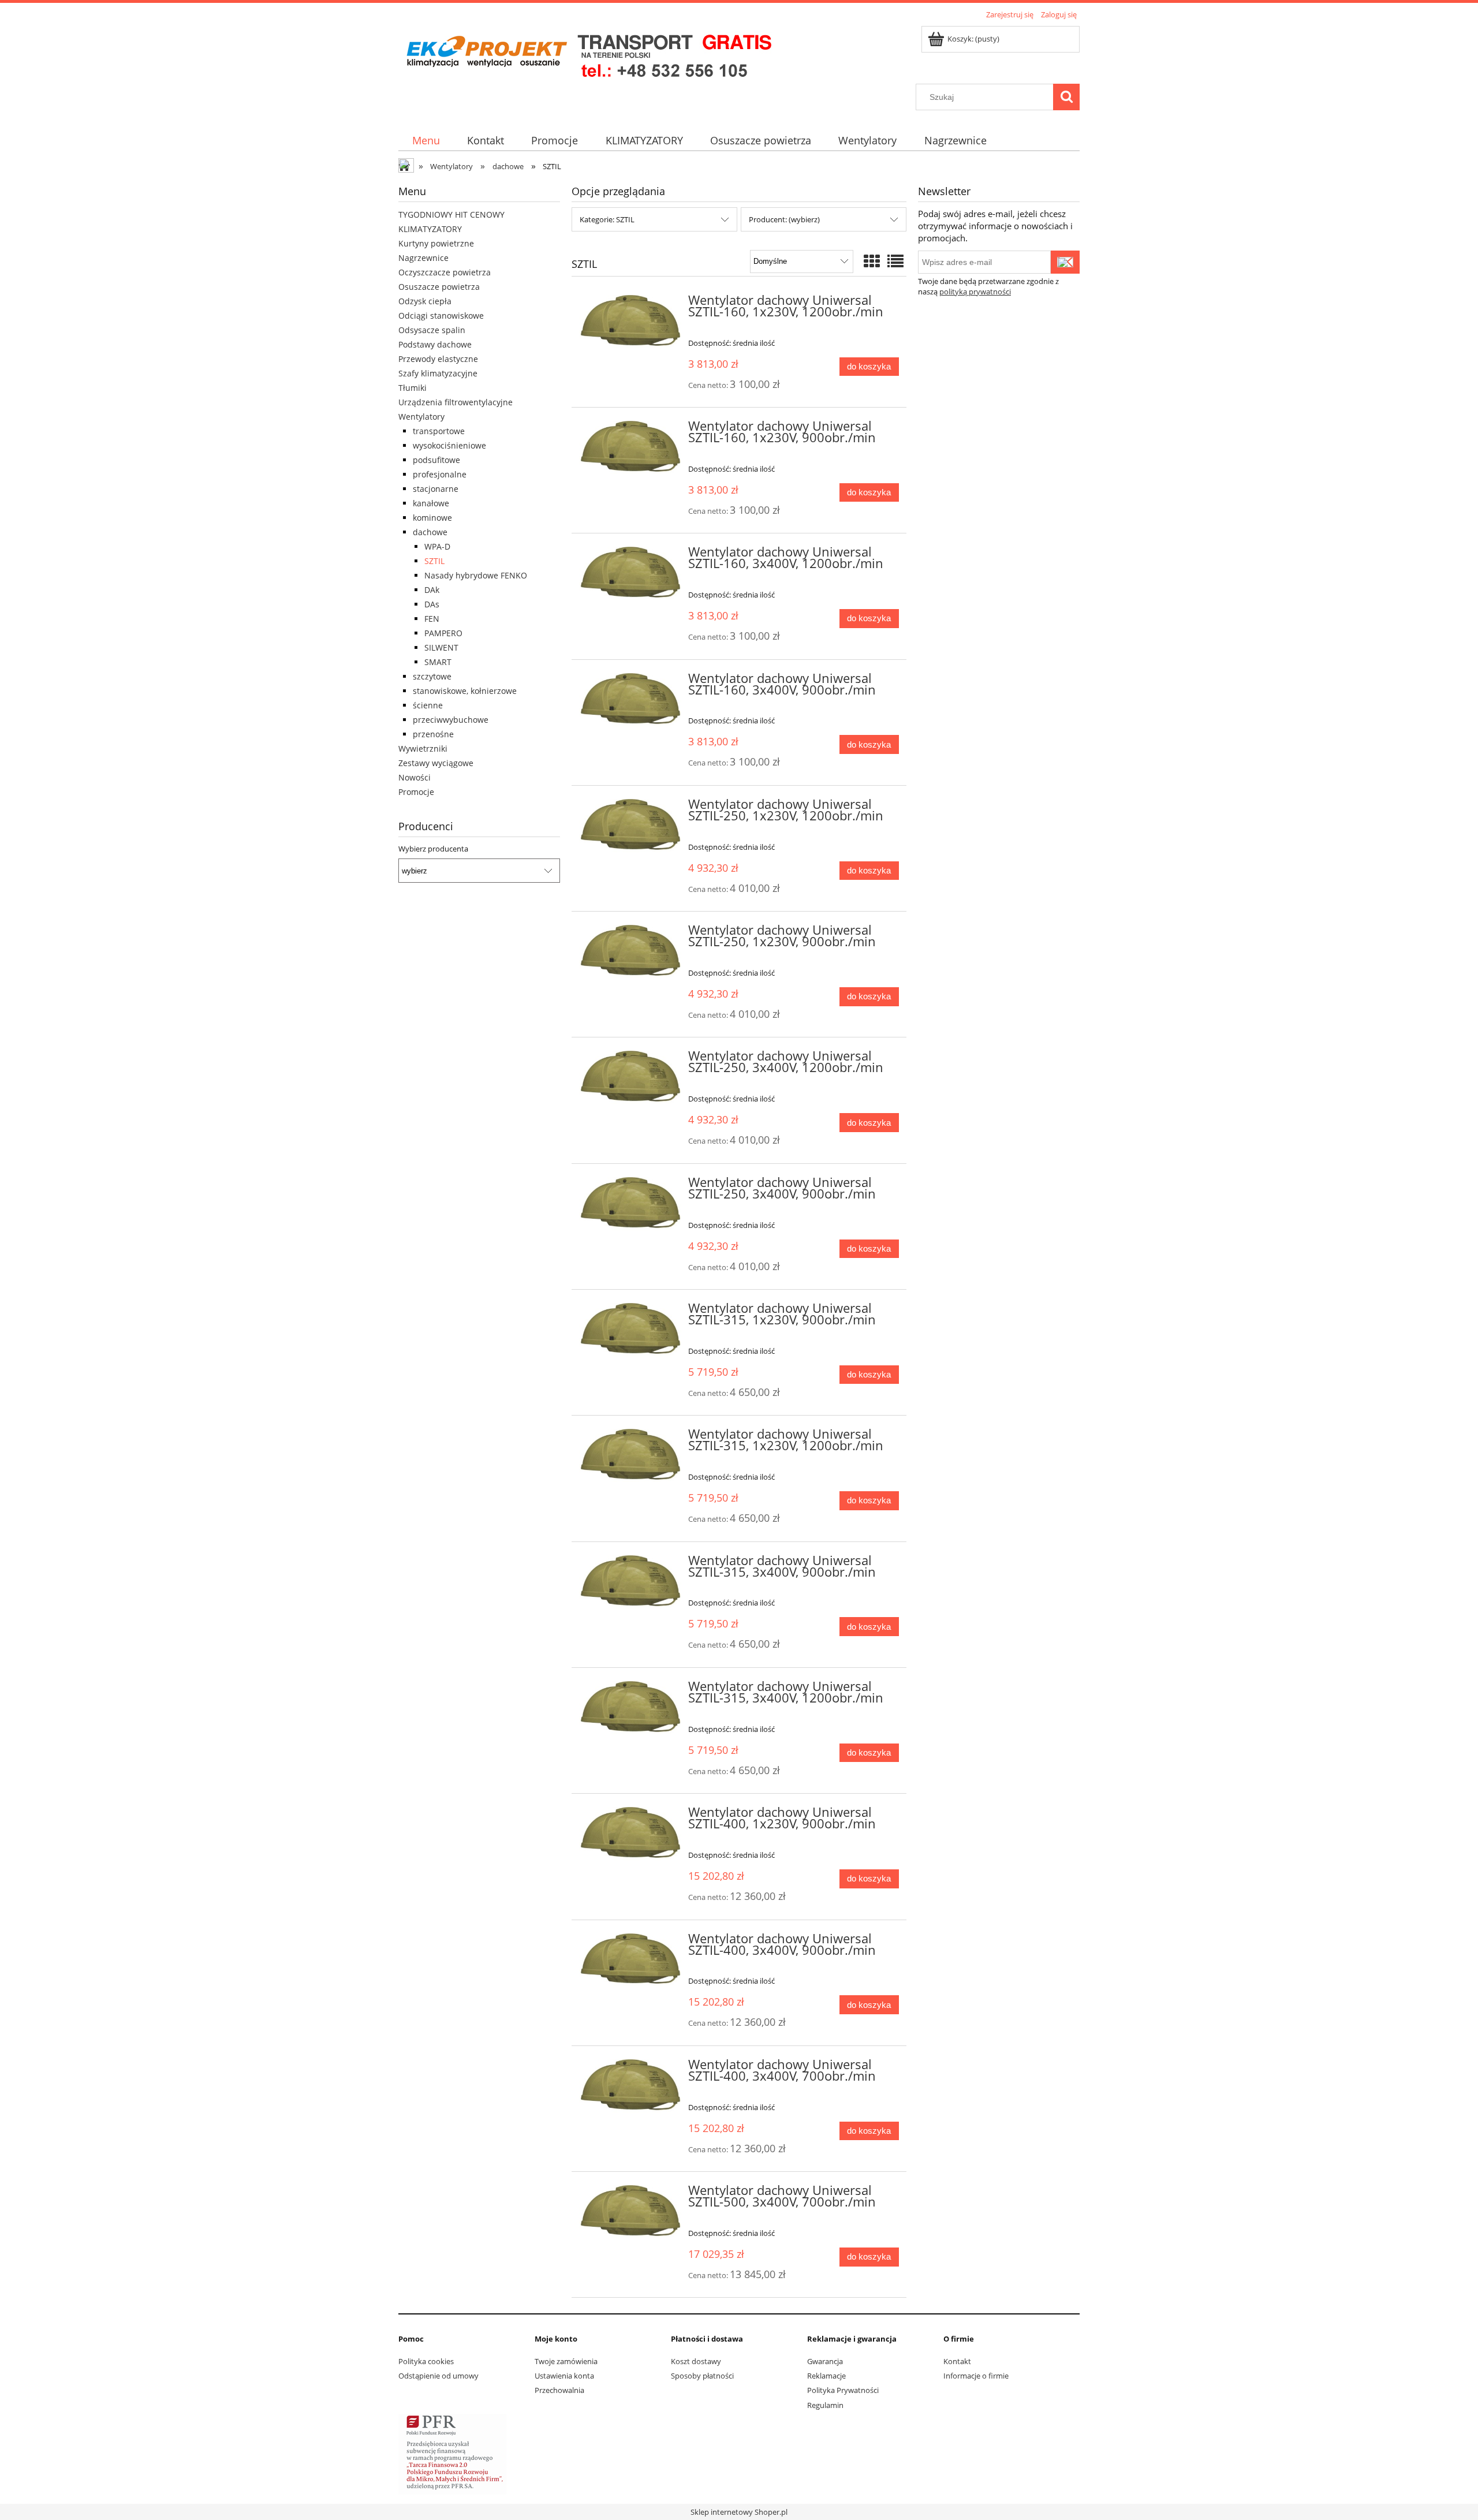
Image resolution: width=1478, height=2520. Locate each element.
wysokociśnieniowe (449, 445)
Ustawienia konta (564, 2376)
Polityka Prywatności (843, 2390)
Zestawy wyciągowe (436, 763)
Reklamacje (826, 2376)
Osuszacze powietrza (439, 287)
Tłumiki (413, 388)
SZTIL (434, 561)
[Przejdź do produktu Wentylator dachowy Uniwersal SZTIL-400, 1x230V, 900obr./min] (630, 1834)
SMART (438, 662)
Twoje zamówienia (566, 2361)
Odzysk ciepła (425, 301)
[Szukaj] (1066, 97)
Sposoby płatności (702, 2376)
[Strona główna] (588, 53)
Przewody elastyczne (438, 359)
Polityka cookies (426, 2361)
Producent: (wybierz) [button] (784, 219)
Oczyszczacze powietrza (445, 272)
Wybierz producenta (433, 849)
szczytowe (432, 676)
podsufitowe (436, 460)
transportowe (439, 431)
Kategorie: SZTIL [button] (607, 219)
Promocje (416, 792)
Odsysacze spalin (432, 330)
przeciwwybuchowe (451, 720)
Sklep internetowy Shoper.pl (739, 2512)
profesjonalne (440, 474)
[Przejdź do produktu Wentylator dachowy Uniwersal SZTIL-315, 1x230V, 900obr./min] (630, 1330)
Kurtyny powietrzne (436, 243)
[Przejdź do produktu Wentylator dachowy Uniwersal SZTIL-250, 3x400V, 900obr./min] (630, 1204)
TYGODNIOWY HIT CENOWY (451, 214)
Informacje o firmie (976, 2376)
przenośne (433, 734)
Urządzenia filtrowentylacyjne (456, 402)
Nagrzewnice (423, 258)
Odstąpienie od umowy (438, 2376)
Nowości (415, 777)
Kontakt (957, 2361)
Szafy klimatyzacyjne (438, 373)
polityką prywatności (975, 292)
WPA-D (437, 546)
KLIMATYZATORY (430, 229)
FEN (432, 619)
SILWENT (441, 647)
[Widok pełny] (895, 261)
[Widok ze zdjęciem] (872, 261)
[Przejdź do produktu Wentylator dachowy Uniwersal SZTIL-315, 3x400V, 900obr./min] (630, 1582)
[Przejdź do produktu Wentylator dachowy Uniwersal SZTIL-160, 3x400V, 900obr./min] (630, 700)
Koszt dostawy (696, 2361)
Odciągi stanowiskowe (441, 316)
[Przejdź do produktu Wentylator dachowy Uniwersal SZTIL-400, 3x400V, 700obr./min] (630, 2086)
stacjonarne (436, 489)
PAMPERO (443, 633)
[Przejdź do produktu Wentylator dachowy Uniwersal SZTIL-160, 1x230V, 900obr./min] (630, 447)
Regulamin (825, 2405)
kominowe (432, 518)
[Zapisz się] (1065, 262)
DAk (432, 590)
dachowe (430, 532)
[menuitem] (426, 141)
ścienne (428, 705)
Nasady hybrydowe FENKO (476, 575)
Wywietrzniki (423, 748)
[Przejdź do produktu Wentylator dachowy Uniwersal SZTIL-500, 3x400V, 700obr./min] (630, 2212)
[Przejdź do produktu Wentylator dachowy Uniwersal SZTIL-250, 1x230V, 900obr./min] (630, 951)
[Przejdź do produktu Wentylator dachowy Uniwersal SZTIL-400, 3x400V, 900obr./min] (630, 1960)
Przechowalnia (559, 2390)
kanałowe (431, 503)
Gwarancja (825, 2361)
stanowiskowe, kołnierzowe (465, 691)
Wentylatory (421, 417)
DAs (432, 604)
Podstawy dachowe (435, 344)
